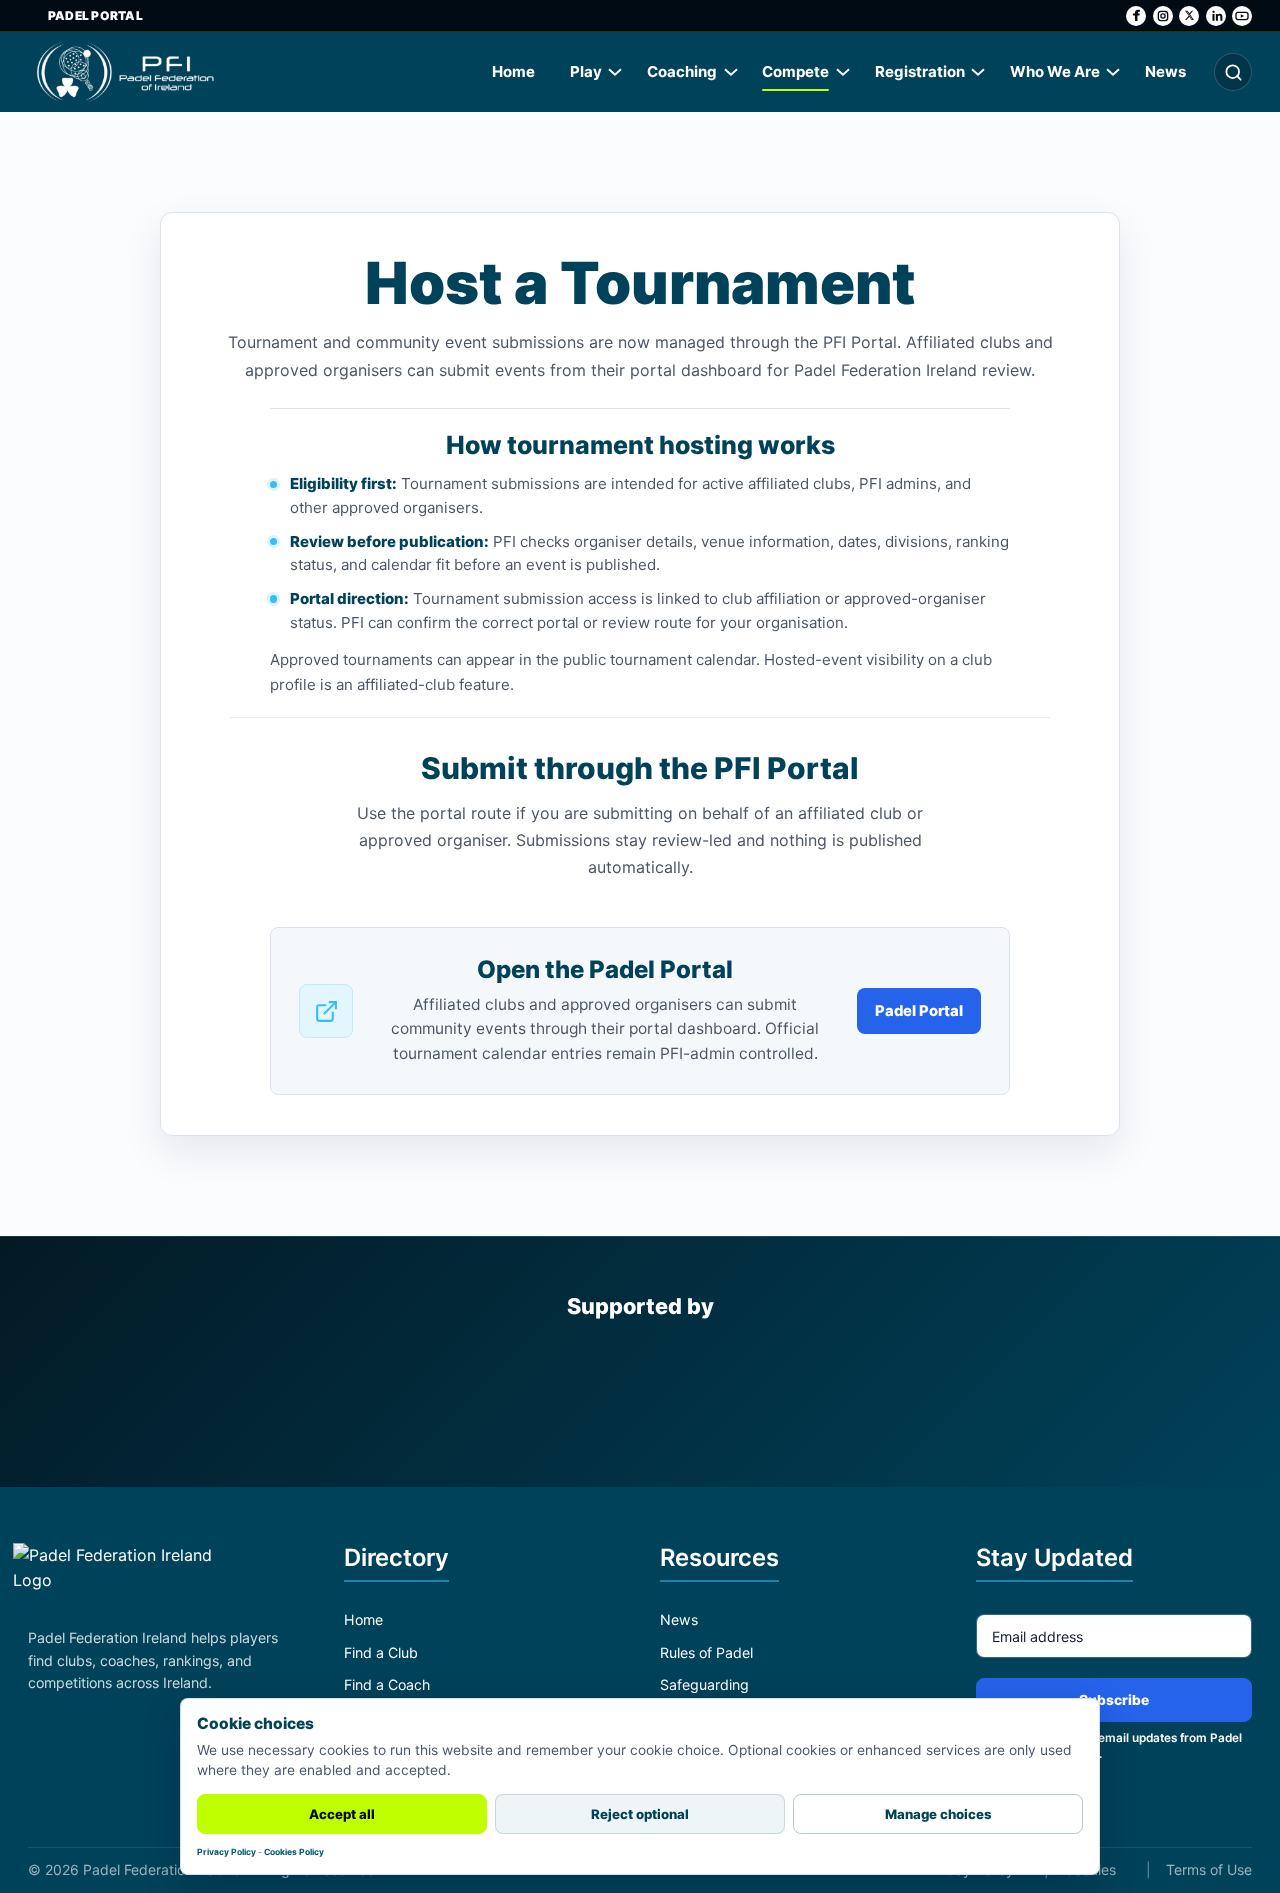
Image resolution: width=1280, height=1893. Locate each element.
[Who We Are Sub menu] (1114, 72)
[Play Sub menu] (616, 72)
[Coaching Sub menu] (732, 72)
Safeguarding (704, 1684)
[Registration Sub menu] (979, 72)
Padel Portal (95, 15)
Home (513, 71)
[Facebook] (1136, 16)
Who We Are (1055, 71)
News (1165, 71)
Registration (920, 71)
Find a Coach (387, 1684)
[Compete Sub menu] (844, 72)
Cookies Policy (294, 1852)
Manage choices (938, 1814)
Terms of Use (1209, 1869)
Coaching (682, 71)
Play (586, 71)
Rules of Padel (706, 1652)
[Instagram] (1163, 16)
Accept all (342, 1814)
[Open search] (1233, 72)
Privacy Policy (226, 1852)
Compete (795, 71)
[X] (1189, 16)
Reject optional (640, 1814)
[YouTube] (1242, 16)
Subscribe (1114, 1700)
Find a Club (381, 1652)
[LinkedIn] (1216, 16)
